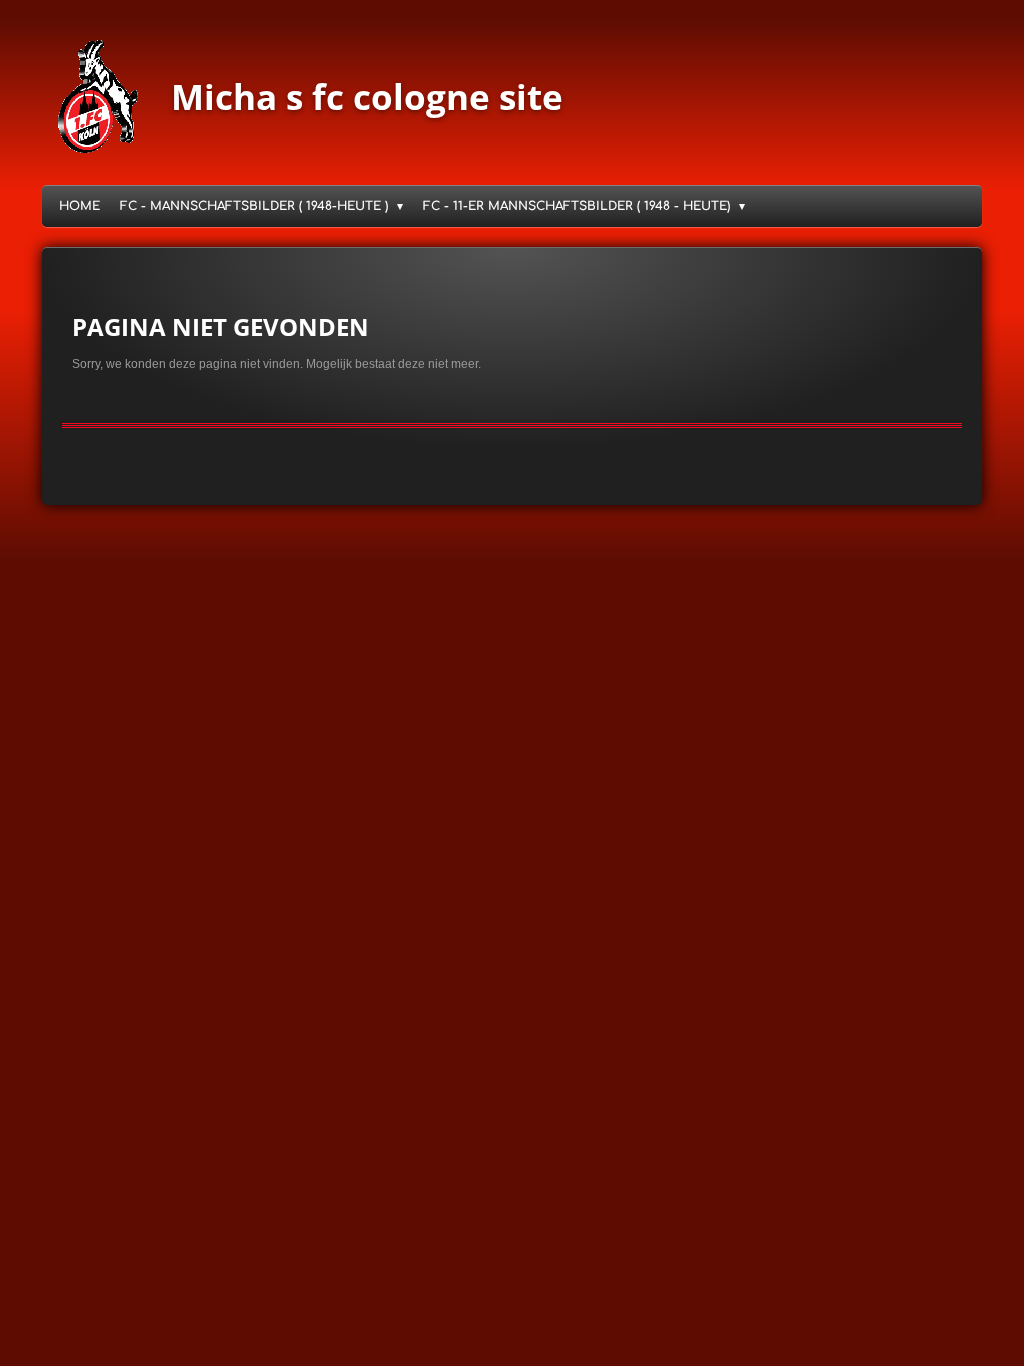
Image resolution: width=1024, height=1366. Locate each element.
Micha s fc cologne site (367, 96)
